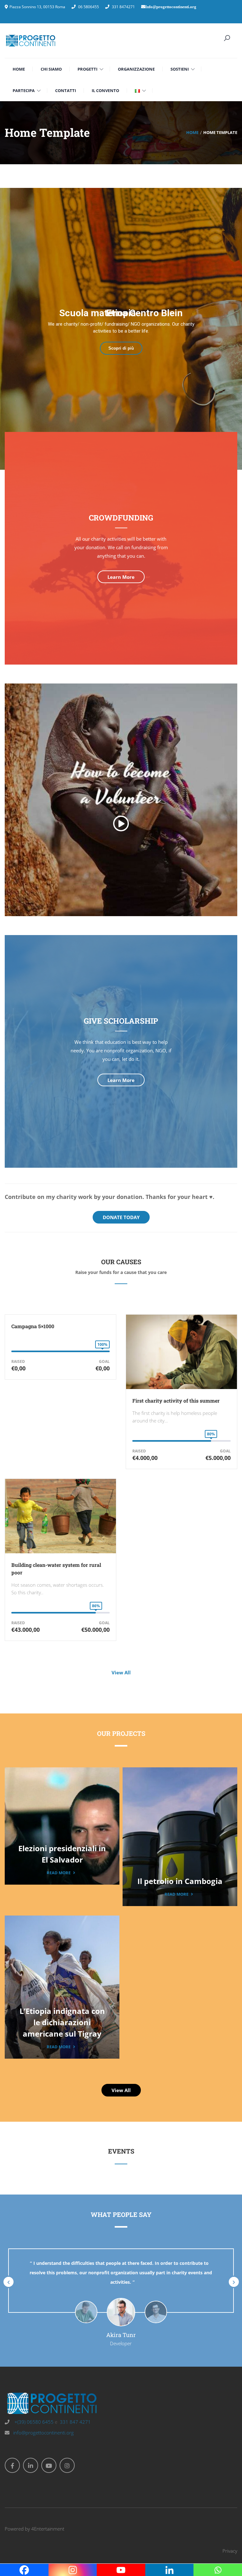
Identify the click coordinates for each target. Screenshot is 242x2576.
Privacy (230, 2551)
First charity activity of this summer (176, 1401)
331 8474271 (123, 7)
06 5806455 (89, 7)
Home (192, 132)
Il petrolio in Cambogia (180, 1881)
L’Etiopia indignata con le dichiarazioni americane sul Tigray (62, 2022)
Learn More (121, 577)
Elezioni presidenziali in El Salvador (62, 1854)
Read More (59, 1873)
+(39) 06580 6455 (33, 2422)
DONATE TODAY (121, 1217)
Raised (18, 1361)
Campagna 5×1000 (33, 1326)
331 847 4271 (75, 2422)
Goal (104, 1361)
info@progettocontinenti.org (43, 2433)
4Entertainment (48, 2529)
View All (121, 1672)
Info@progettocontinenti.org (171, 7)
